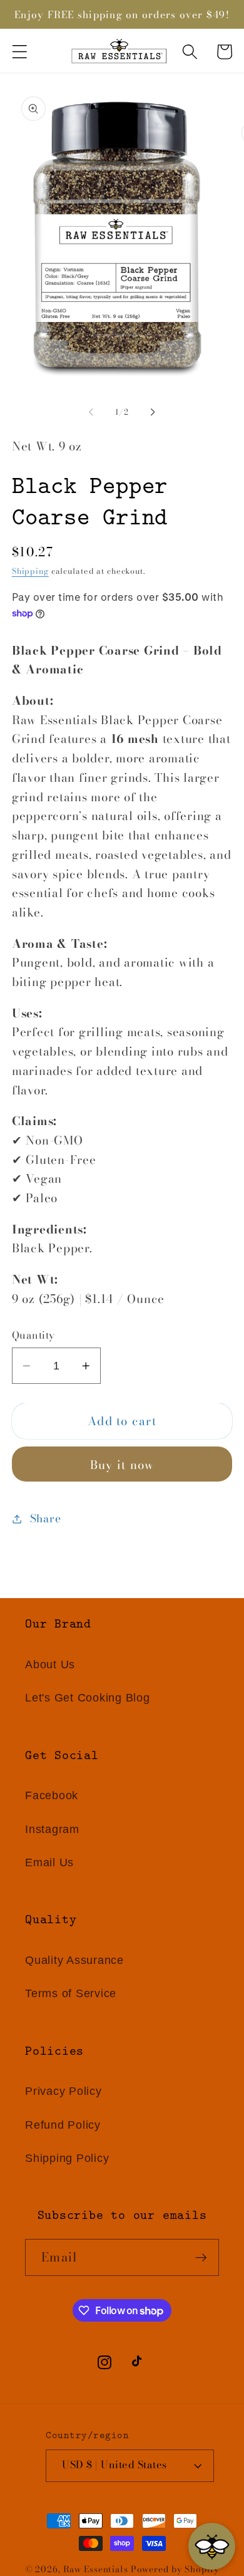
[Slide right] (153, 412)
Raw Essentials (96, 2569)
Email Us (49, 1862)
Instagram (52, 1829)
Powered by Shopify (175, 2569)
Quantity (33, 1336)
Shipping (30, 571)
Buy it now (122, 1465)
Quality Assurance (74, 1960)
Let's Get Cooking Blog (88, 1698)
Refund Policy (63, 2125)
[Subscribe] (201, 2257)
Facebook (52, 1795)
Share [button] (46, 1518)
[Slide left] (91, 412)
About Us (50, 1665)
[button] (20, 52)
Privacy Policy (64, 2091)
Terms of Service (71, 1993)
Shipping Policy (67, 2158)
